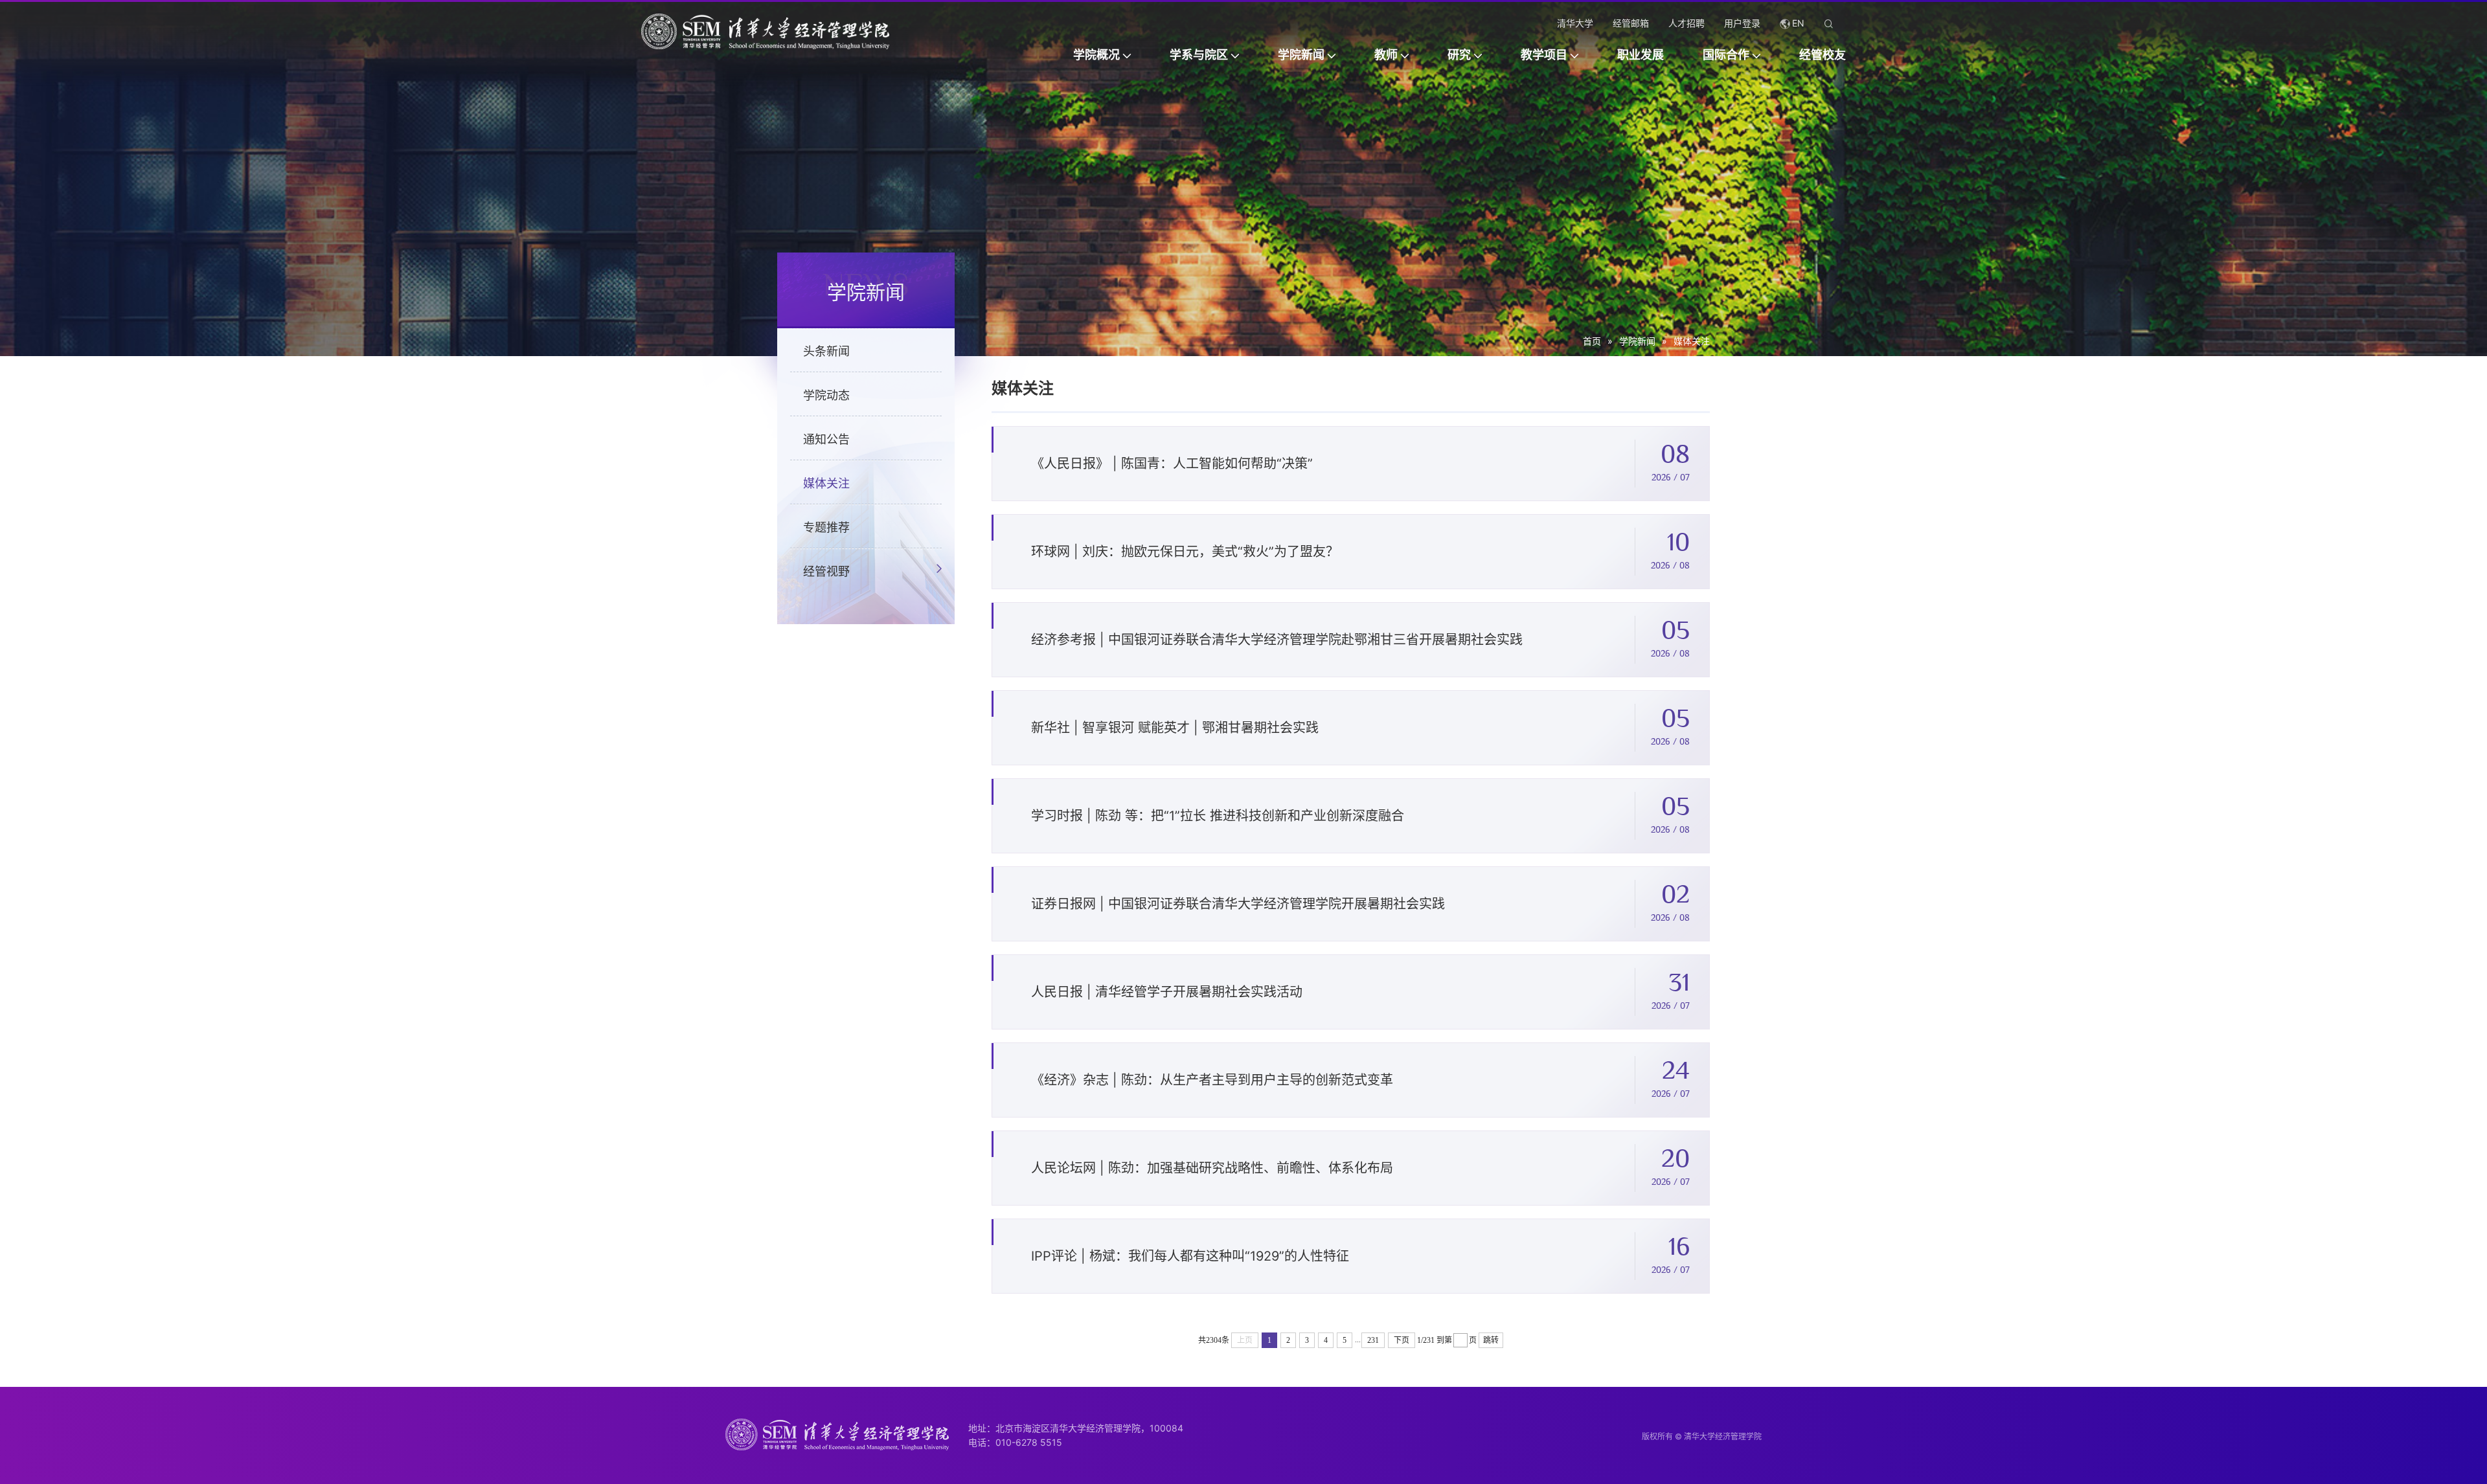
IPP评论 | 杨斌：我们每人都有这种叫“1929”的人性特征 (1190, 1256)
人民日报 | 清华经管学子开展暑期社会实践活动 (1167, 992)
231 (1373, 1340)
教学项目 (1544, 55)
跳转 (1491, 1340)
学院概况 (1096, 55)
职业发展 (1641, 55)
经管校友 (1823, 55)
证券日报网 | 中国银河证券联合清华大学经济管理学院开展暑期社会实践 (1238, 904)
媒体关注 (1692, 341)
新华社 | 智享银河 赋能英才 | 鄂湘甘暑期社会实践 (1175, 728)
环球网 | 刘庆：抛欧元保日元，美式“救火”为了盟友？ (1185, 552)
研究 (1459, 55)
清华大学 (1575, 23)
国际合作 (1726, 55)
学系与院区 (1199, 55)
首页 (1592, 341)
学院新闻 (1301, 55)
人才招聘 (1686, 23)
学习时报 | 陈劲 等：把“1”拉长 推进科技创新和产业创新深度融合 (1218, 816)
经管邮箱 (1631, 23)
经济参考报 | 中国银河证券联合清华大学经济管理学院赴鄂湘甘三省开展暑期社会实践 (1277, 640)
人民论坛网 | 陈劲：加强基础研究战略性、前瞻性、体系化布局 (1212, 1168)
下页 (1402, 1340)
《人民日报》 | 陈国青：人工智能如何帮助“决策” (1172, 464)
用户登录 (1742, 23)
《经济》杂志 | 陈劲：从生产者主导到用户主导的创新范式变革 (1212, 1080)
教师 (1386, 55)
